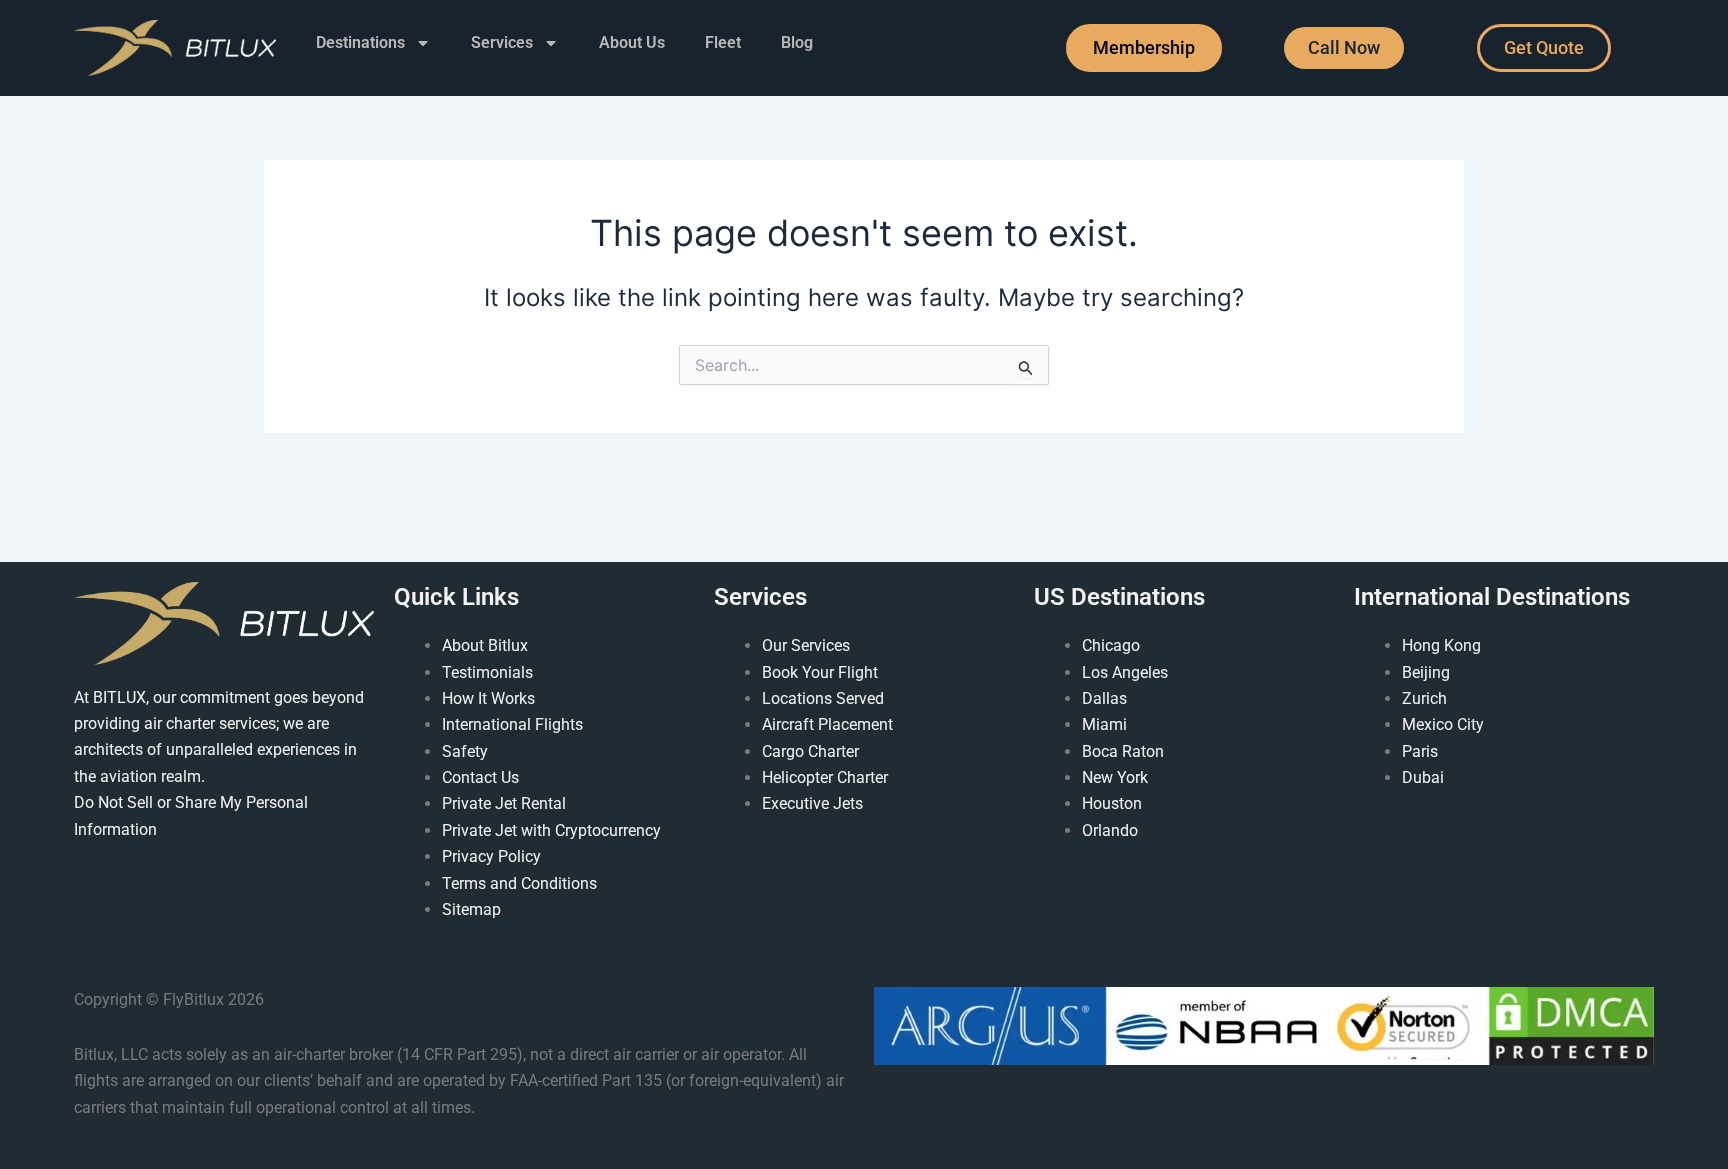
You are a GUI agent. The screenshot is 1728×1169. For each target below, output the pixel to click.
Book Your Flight (820, 672)
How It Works (488, 698)
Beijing (1426, 672)
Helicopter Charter (825, 777)
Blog (797, 42)
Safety (465, 751)
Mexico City (1443, 724)
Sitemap (471, 909)
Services (502, 42)
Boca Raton (1123, 751)
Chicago (1111, 645)
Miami (1104, 724)
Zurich (1424, 698)
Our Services (806, 645)
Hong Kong (1441, 645)
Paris (1420, 751)
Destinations (360, 42)
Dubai (1423, 777)
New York (1115, 777)
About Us (632, 42)
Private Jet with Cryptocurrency (551, 830)
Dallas (1104, 698)
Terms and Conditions (519, 883)
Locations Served (823, 698)
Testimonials (487, 672)
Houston (1112, 803)
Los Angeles (1125, 672)
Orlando (1110, 830)
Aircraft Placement (827, 724)
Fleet (723, 42)
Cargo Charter (810, 751)
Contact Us (480, 777)
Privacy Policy (491, 856)
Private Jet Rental (504, 803)
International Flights (512, 724)
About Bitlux (485, 645)
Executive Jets (812, 803)
